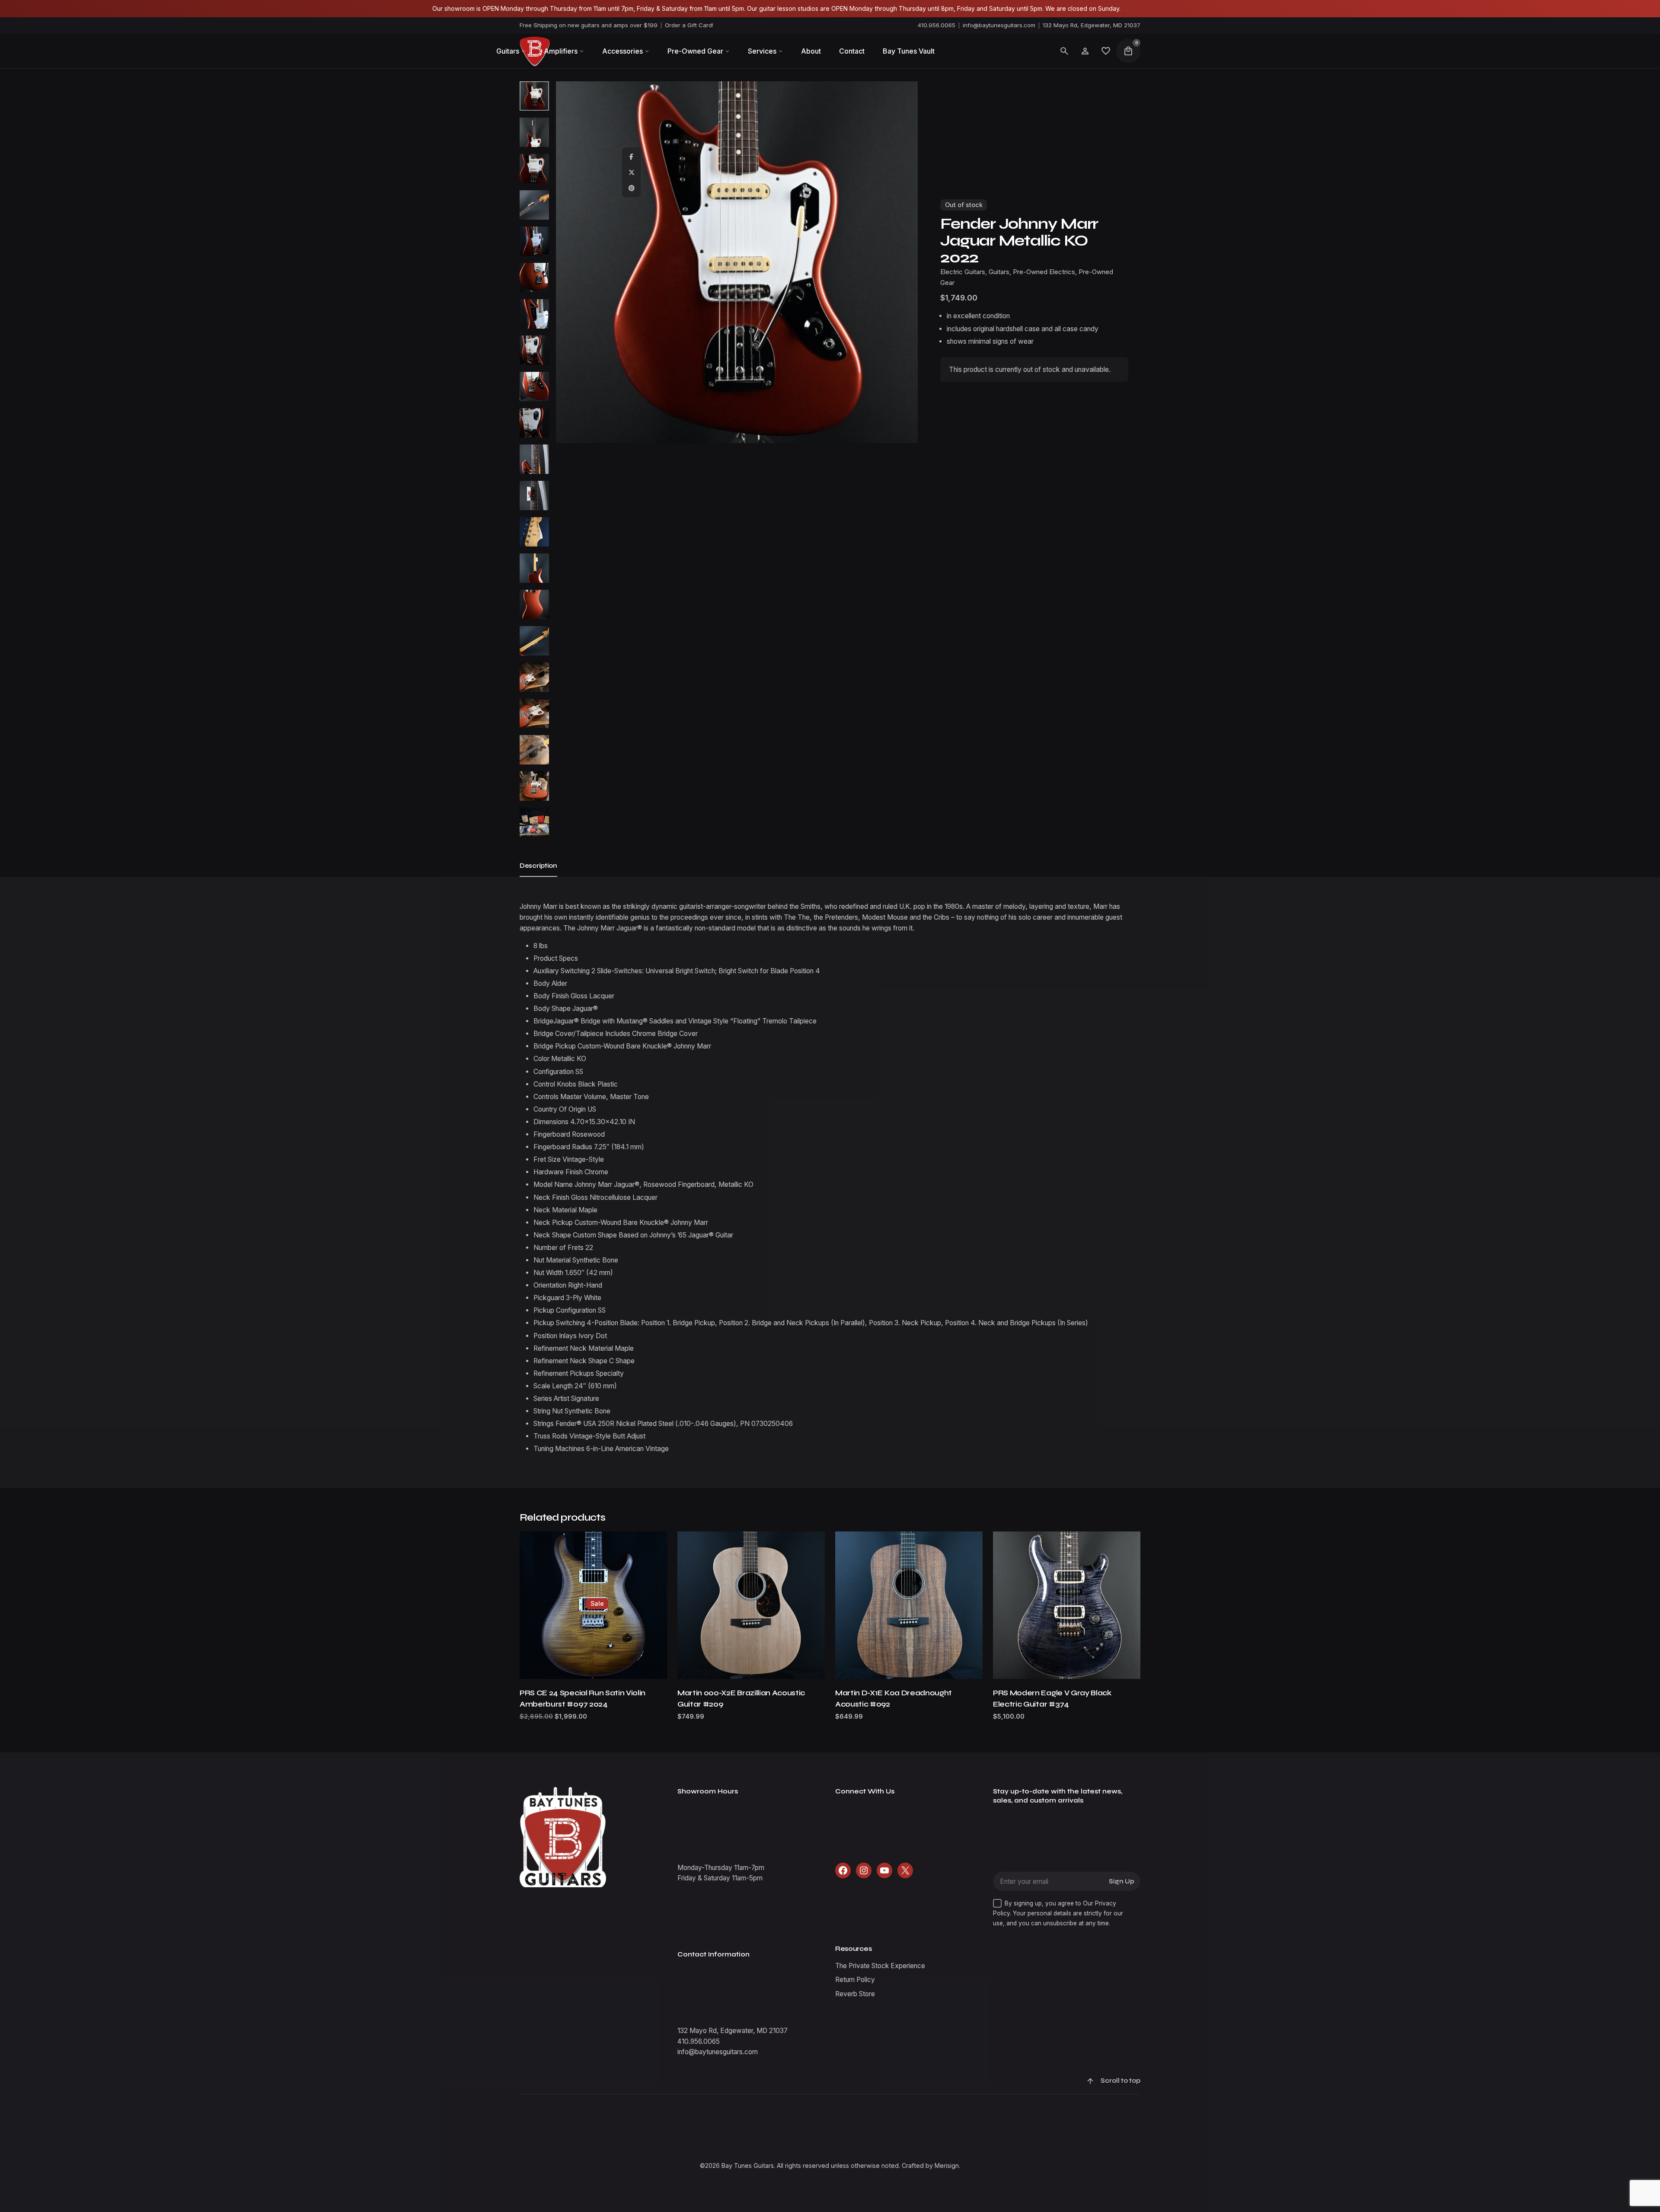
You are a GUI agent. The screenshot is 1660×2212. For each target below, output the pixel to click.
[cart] (1128, 51)
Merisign (947, 2166)
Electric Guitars (1496, 2137)
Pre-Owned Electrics (1044, 272)
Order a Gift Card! (689, 25)
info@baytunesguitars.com (999, 25)
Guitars (1532, 2137)
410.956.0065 (937, 25)
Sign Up (1122, 1881)
